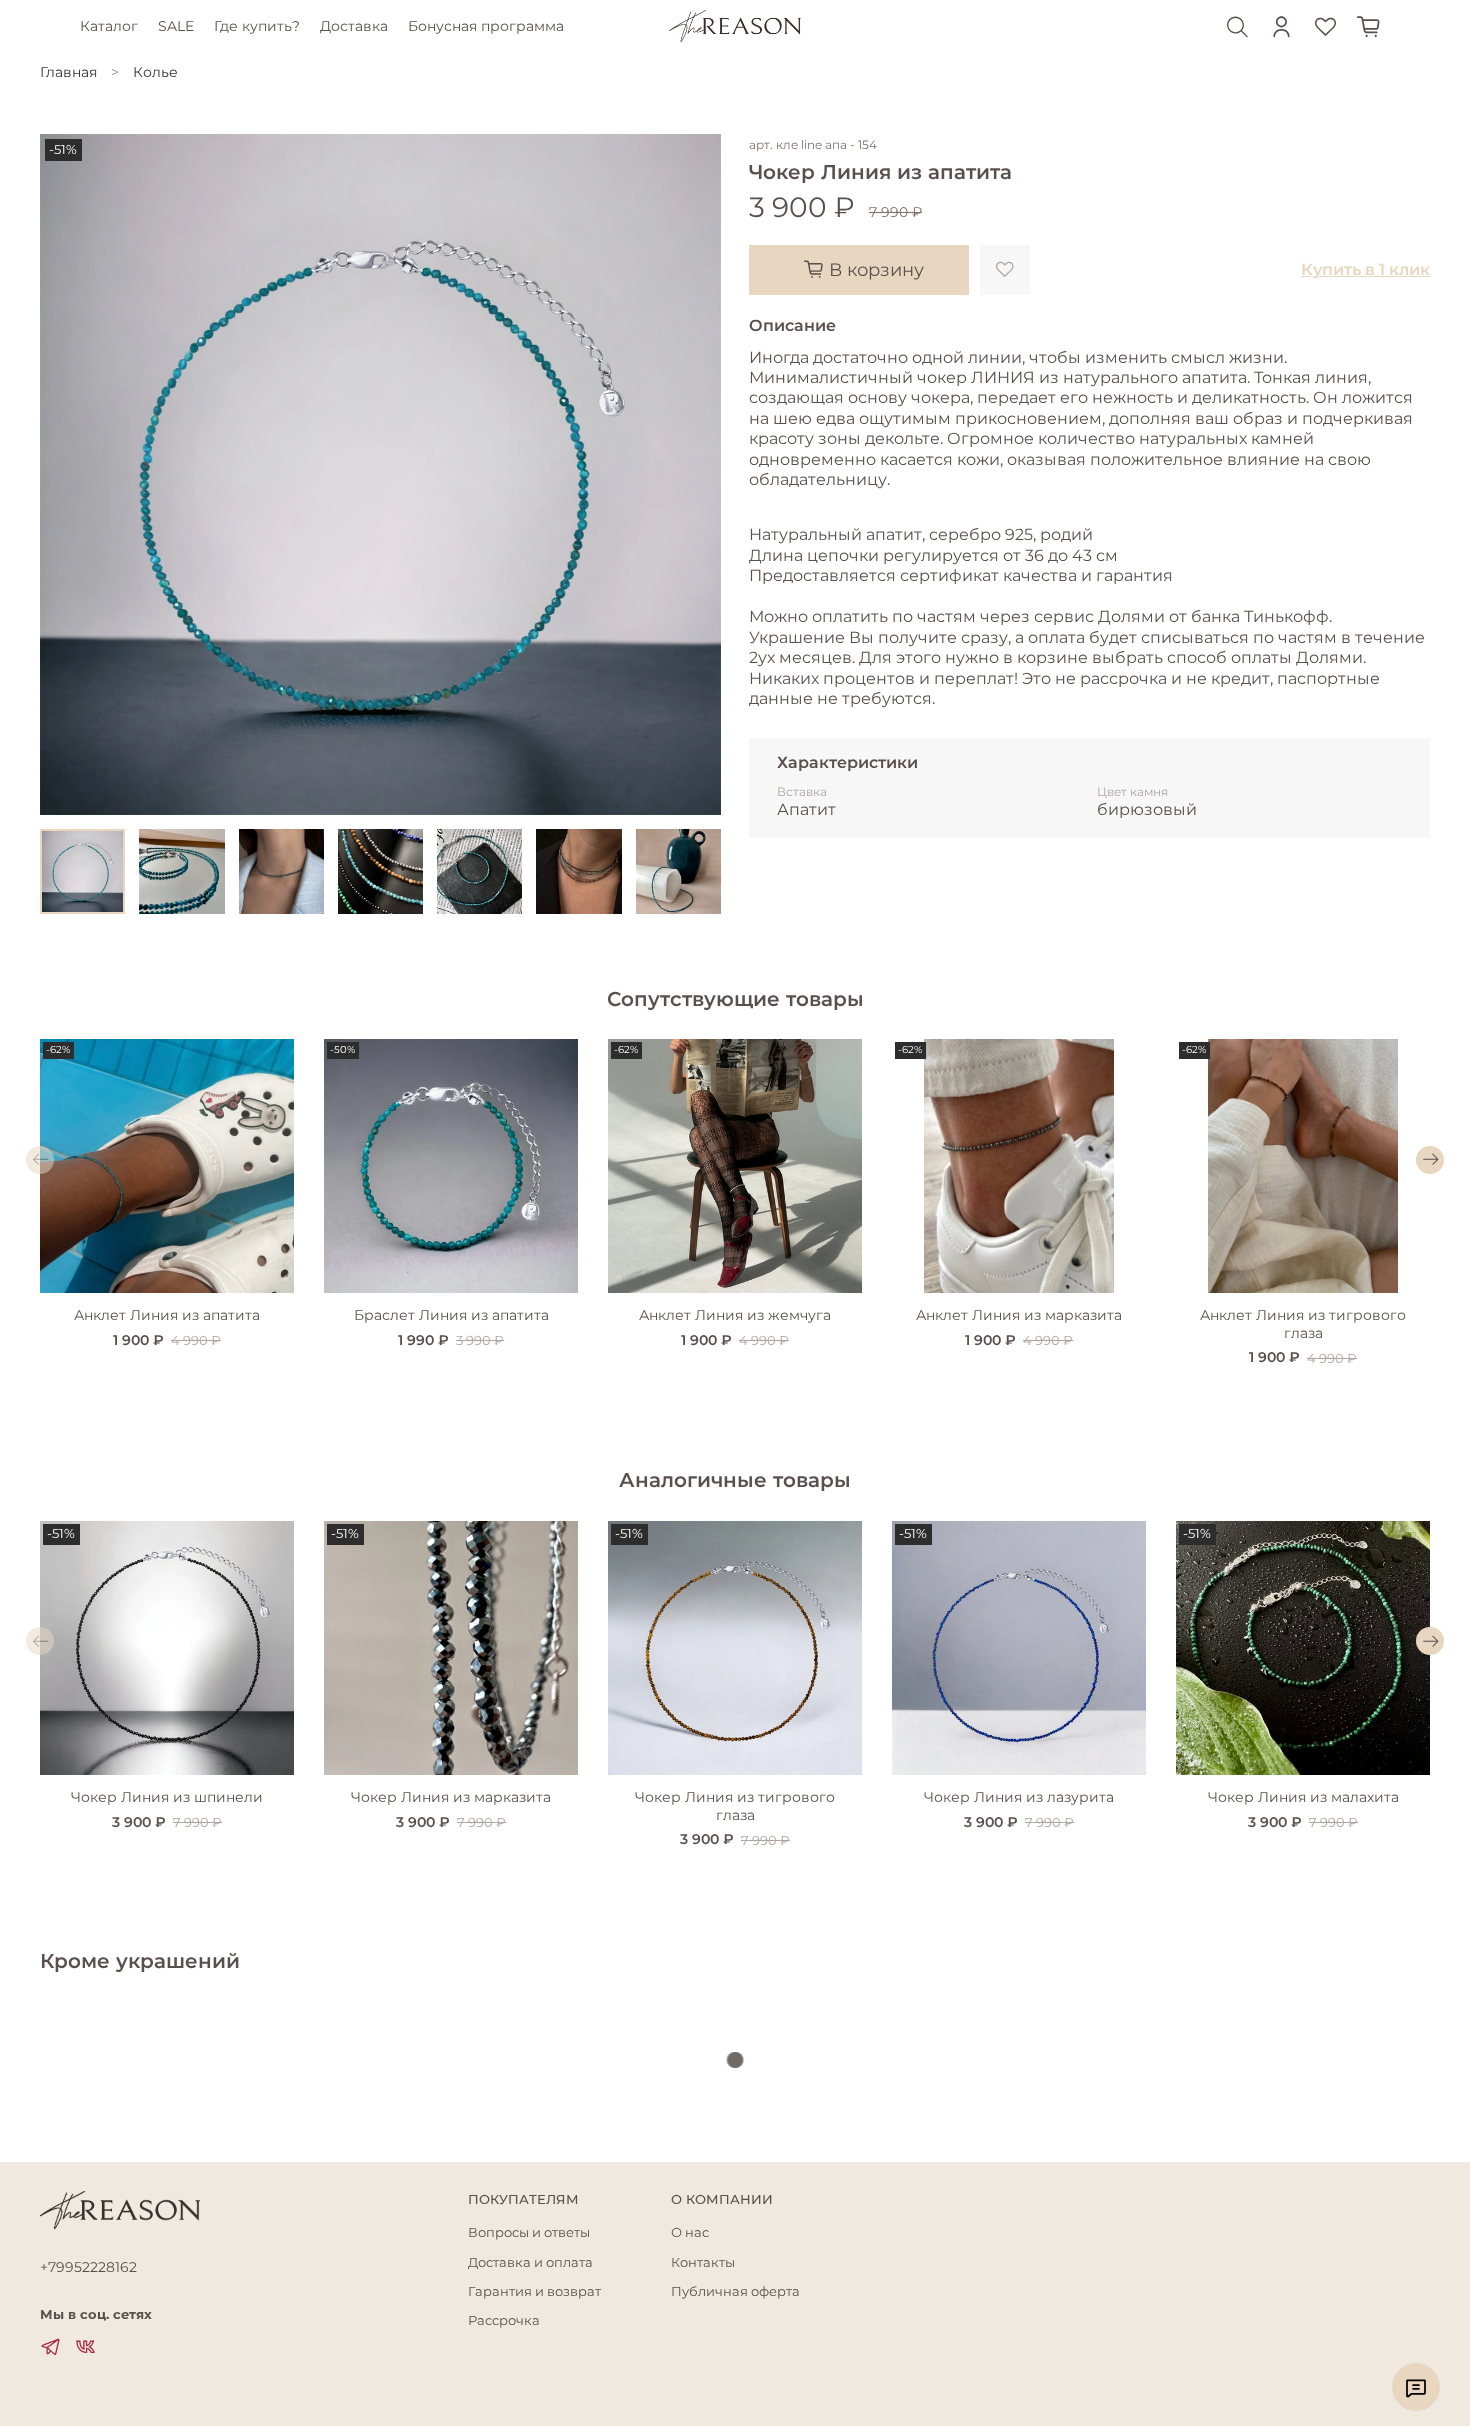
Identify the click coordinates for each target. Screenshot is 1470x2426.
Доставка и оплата (530, 2262)
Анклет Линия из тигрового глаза (1303, 1324)
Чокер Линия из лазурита (1019, 1797)
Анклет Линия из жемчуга (735, 1315)
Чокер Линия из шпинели (167, 1797)
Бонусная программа (486, 26)
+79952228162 (88, 2267)
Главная (68, 72)
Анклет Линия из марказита (1019, 1315)
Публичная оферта (735, 2291)
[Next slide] (693, 475)
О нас (690, 2232)
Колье (155, 72)
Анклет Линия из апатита (167, 1315)
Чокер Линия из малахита (1303, 1797)
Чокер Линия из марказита (451, 1797)
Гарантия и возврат (534, 2291)
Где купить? (257, 26)
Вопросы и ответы (529, 2232)
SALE (176, 26)
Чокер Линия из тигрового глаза (735, 1806)
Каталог (109, 26)
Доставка (354, 26)
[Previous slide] (68, 475)
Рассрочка (504, 2320)
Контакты (703, 2262)
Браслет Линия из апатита (451, 1315)
